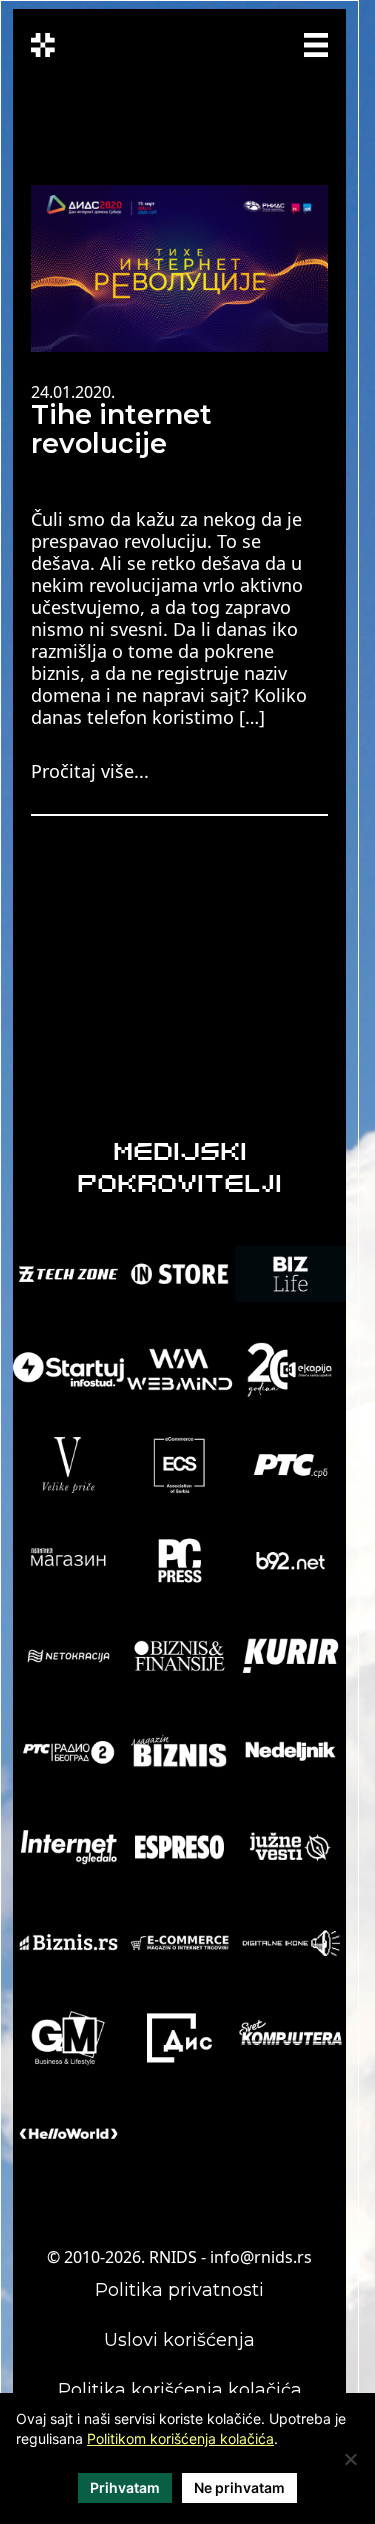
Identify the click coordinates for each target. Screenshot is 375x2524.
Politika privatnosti (179, 2290)
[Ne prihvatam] (350, 2459)
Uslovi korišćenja (179, 2340)
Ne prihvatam (239, 2487)
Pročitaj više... (90, 771)
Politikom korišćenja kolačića (180, 2438)
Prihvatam (125, 2487)
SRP (247, 42)
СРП (210, 42)
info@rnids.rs (261, 2257)
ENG (214, 54)
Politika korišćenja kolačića (180, 2390)
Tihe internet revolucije (121, 429)
